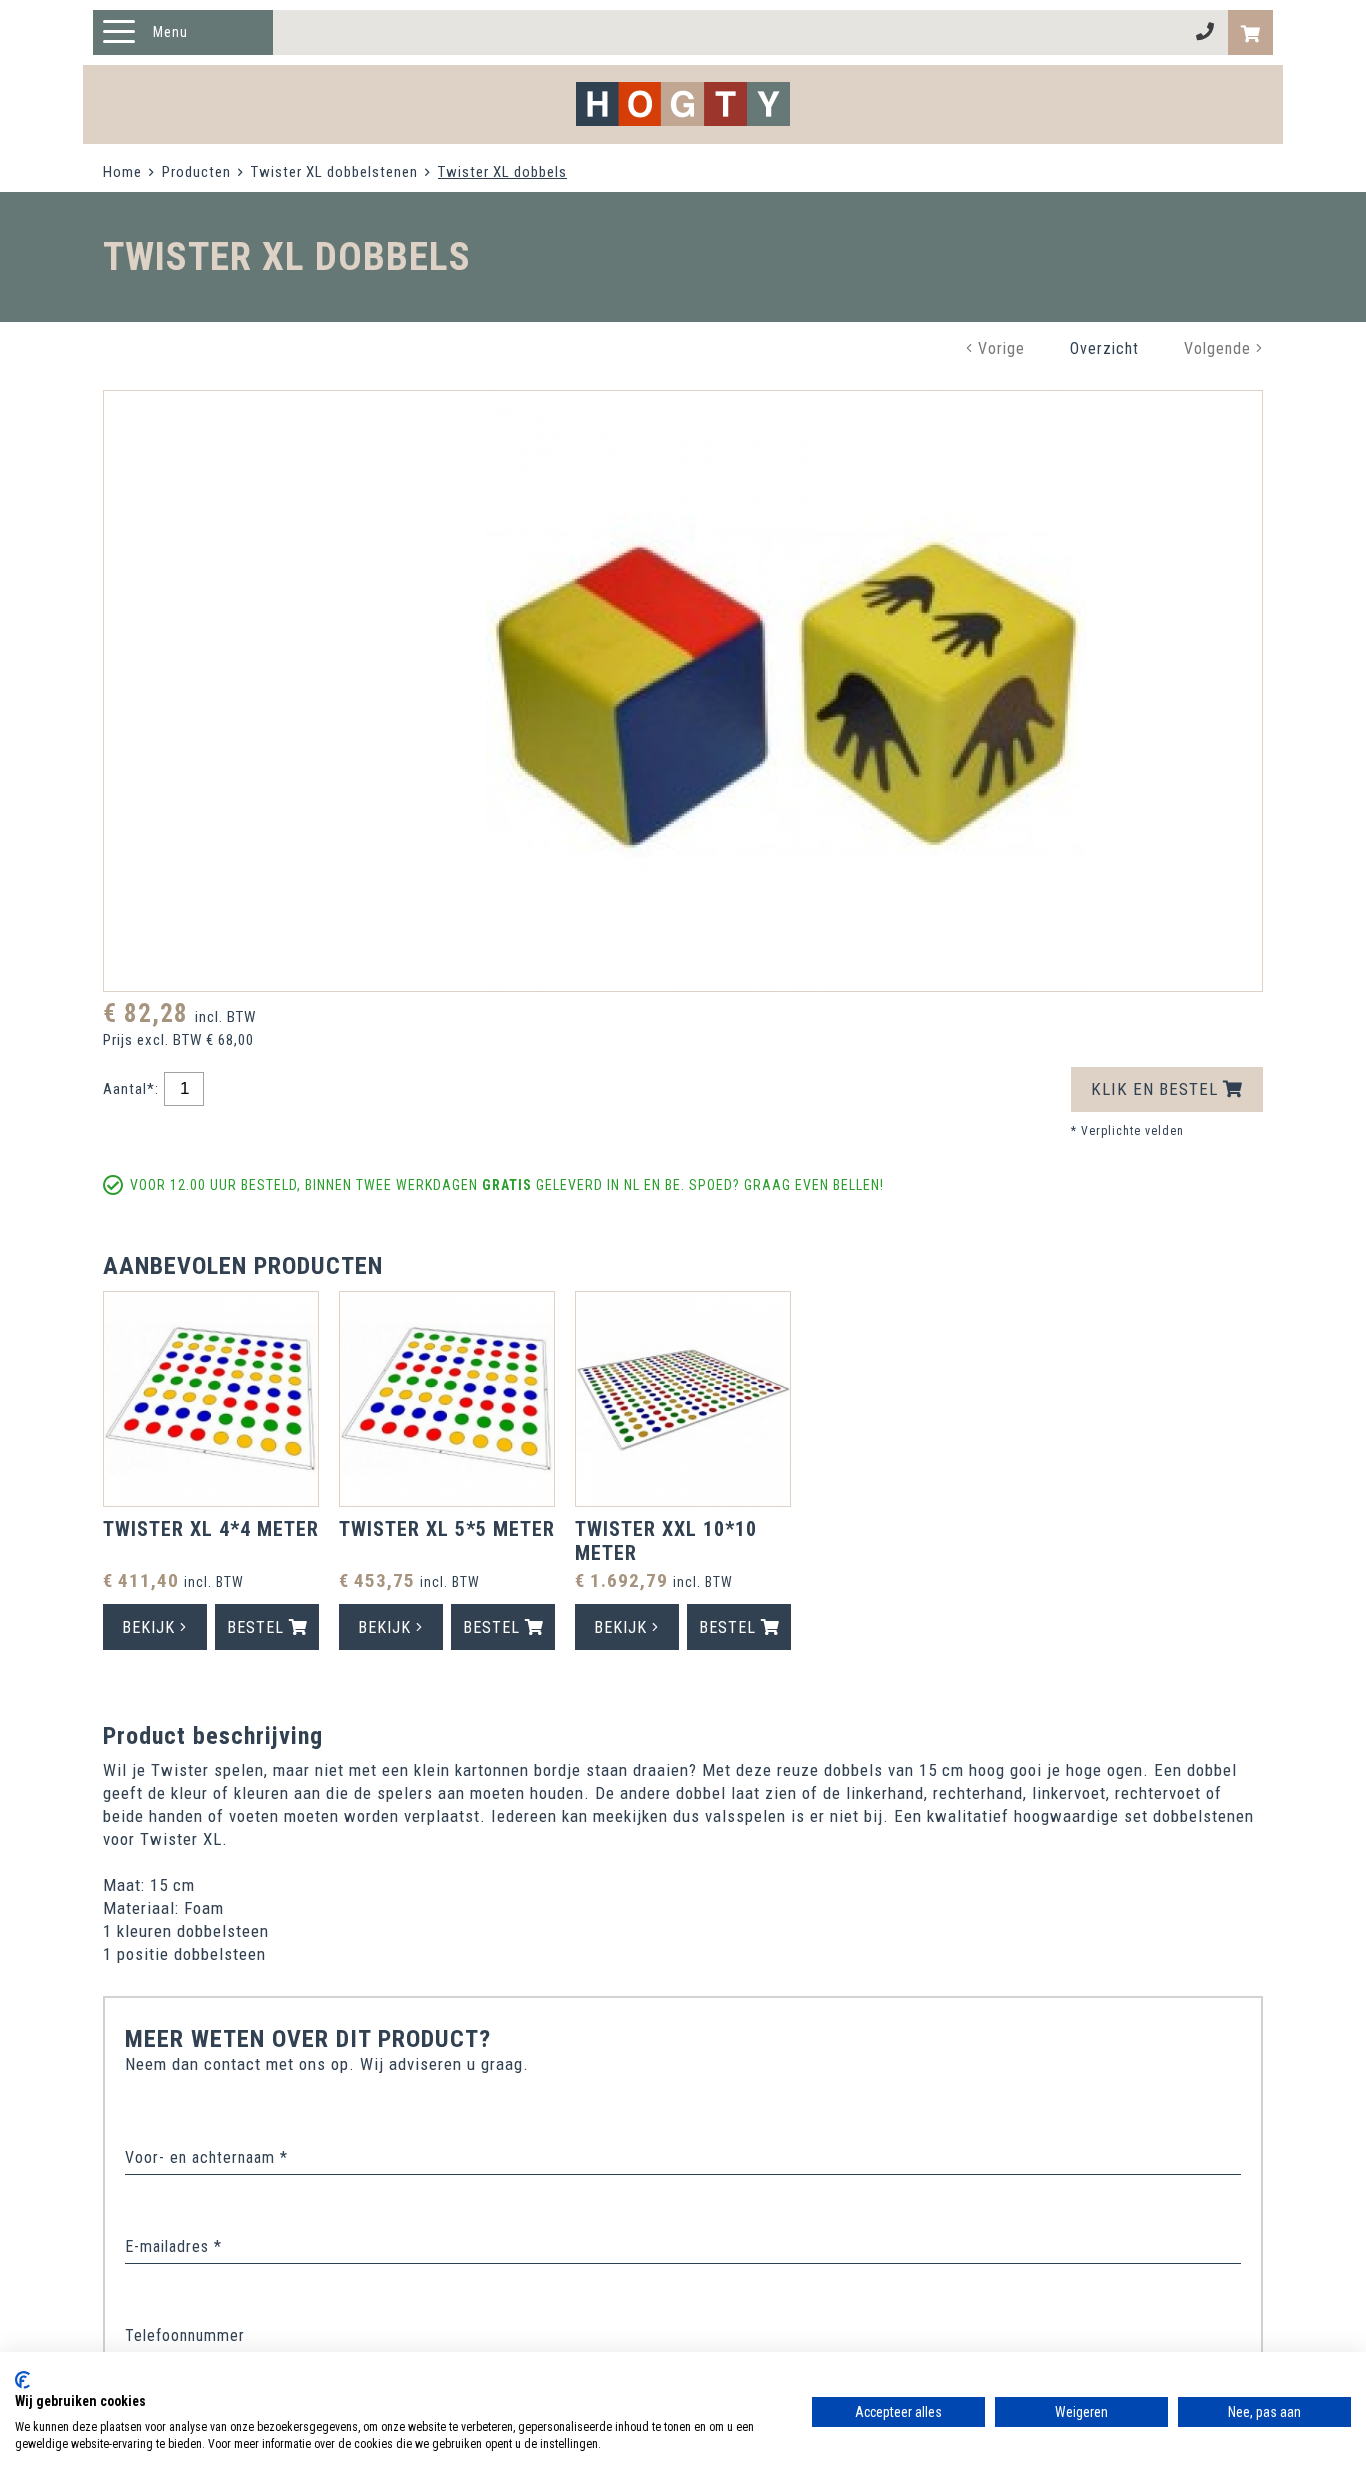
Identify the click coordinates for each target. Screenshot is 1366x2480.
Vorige (999, 348)
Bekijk (151, 1627)
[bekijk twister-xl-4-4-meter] (211, 1402)
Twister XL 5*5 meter (447, 1529)
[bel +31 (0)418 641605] (1205, 32)
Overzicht (1104, 348)
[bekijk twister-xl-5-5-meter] (447, 1402)
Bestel (258, 1627)
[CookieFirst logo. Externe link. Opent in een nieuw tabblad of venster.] (22, 2380)
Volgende (1220, 348)
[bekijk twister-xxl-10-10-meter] (683, 1402)
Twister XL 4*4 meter (211, 1529)
